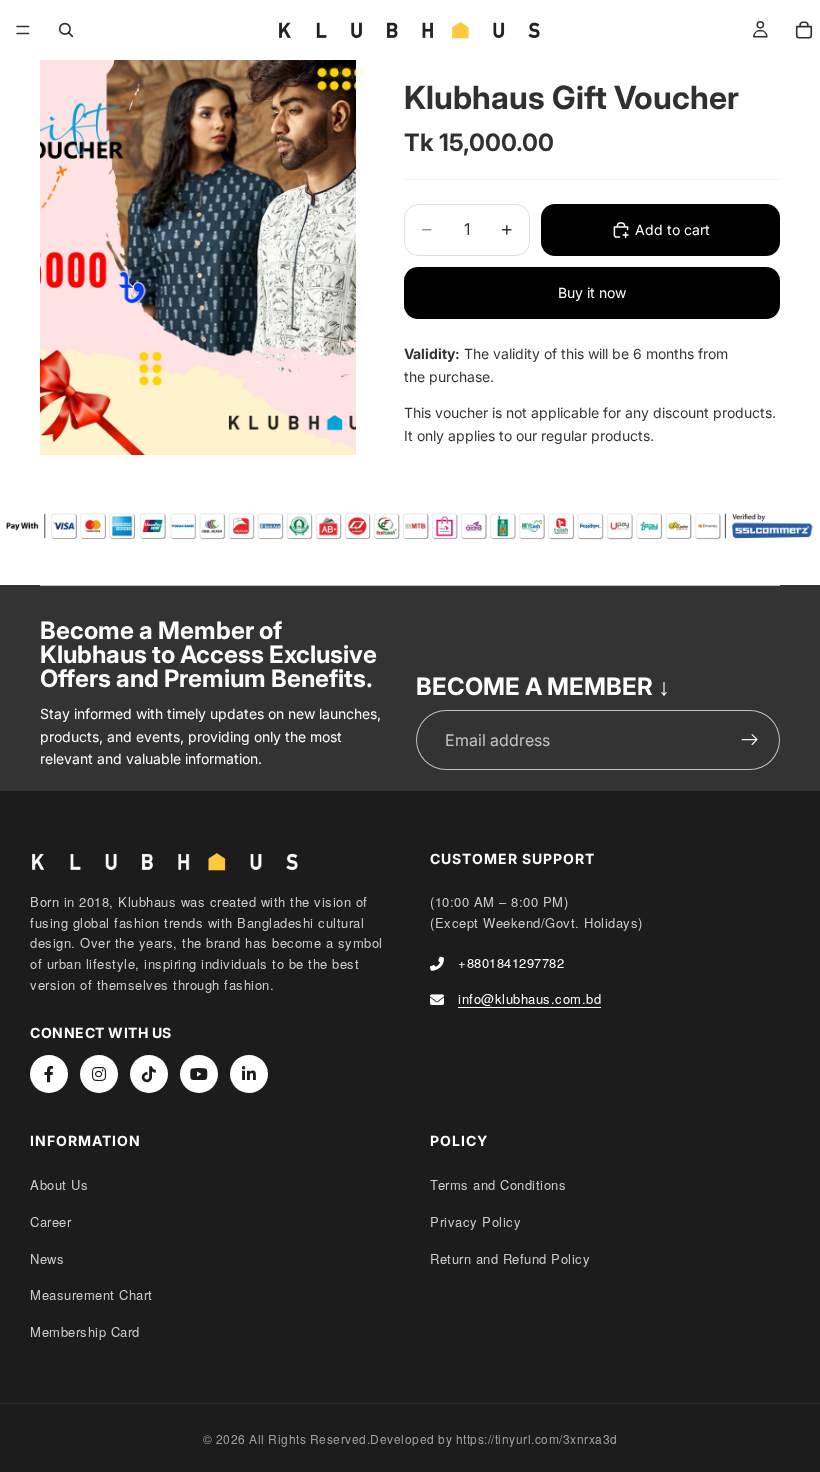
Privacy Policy (475, 1221)
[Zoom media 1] (198, 257)
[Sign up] (750, 740)
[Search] (66, 30)
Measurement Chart (91, 1294)
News (47, 1258)
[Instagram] (99, 1074)
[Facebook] (49, 1074)
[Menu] (23, 30)
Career (50, 1221)
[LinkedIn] (249, 1074)
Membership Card (85, 1331)
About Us (59, 1184)
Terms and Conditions (498, 1184)
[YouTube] (199, 1074)
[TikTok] (149, 1074)
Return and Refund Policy (510, 1258)
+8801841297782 (511, 962)
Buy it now (592, 292)
